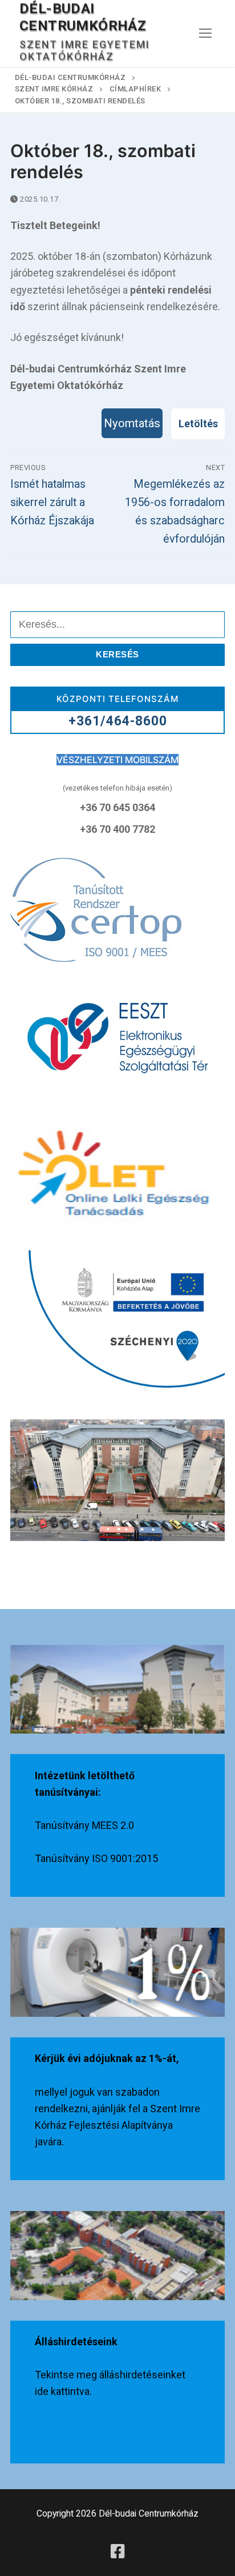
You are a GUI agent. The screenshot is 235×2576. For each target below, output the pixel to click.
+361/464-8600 (118, 721)
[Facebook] (117, 2551)
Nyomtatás (132, 423)
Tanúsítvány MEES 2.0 (84, 1825)
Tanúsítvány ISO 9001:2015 (96, 1858)
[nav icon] (205, 33)
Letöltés (198, 424)
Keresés (117, 654)
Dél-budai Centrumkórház (83, 17)
